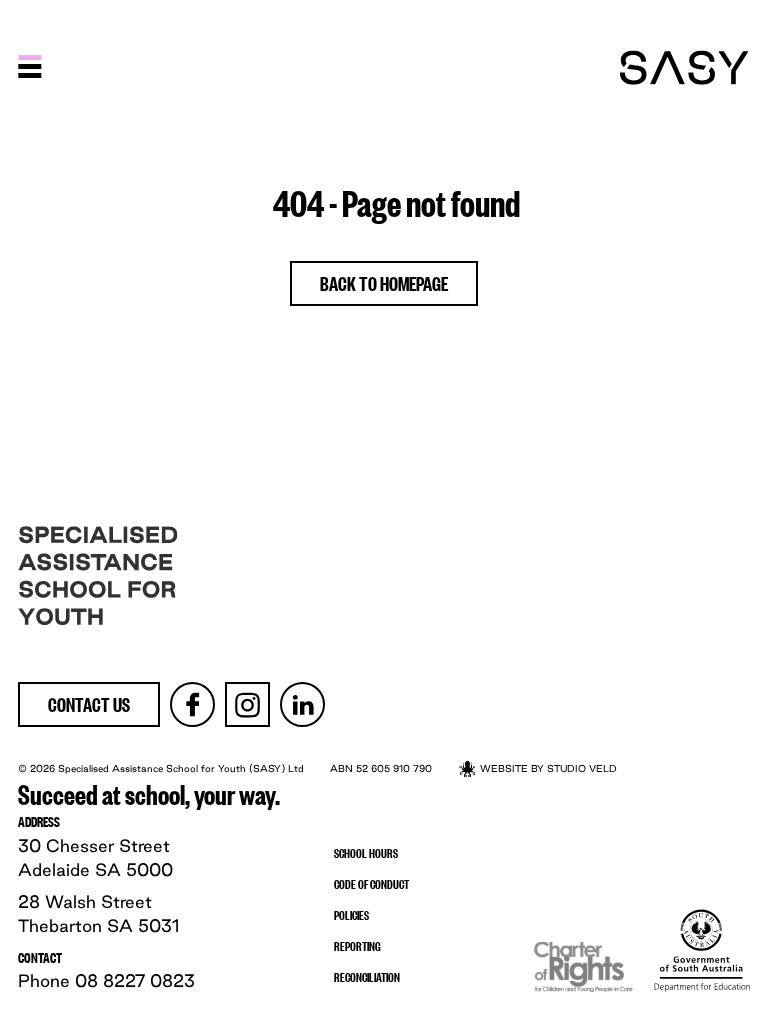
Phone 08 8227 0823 (106, 980)
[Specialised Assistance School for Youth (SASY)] (684, 67)
